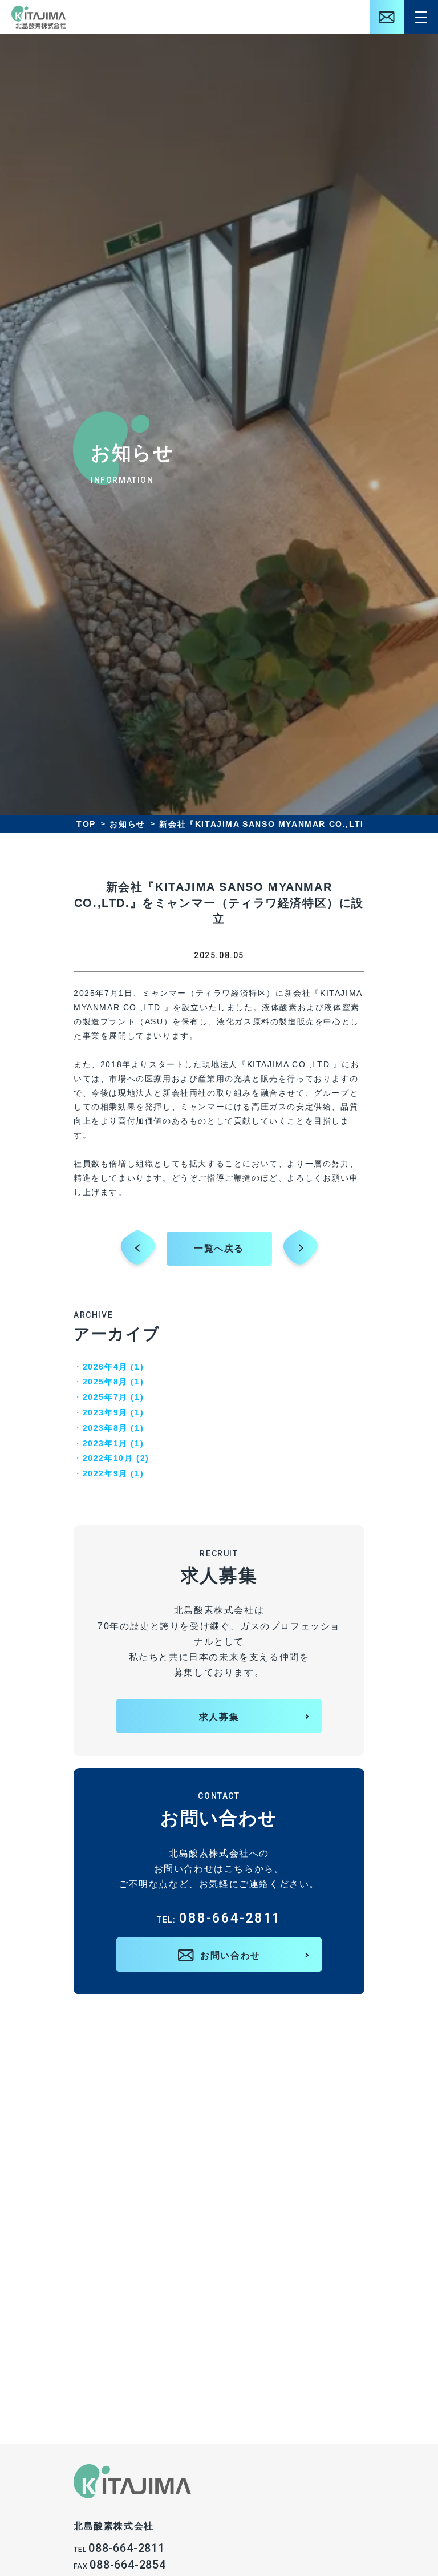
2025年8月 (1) (113, 1382)
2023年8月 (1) (113, 1428)
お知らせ (127, 824)
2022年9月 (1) (113, 1473)
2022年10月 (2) (116, 1458)
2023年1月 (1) (113, 1443)
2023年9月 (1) (113, 1412)
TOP (86, 824)
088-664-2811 (219, 1918)
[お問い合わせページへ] (387, 17)
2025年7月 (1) (113, 1397)
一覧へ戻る (219, 1248)
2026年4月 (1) (113, 1367)
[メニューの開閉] (421, 17)
